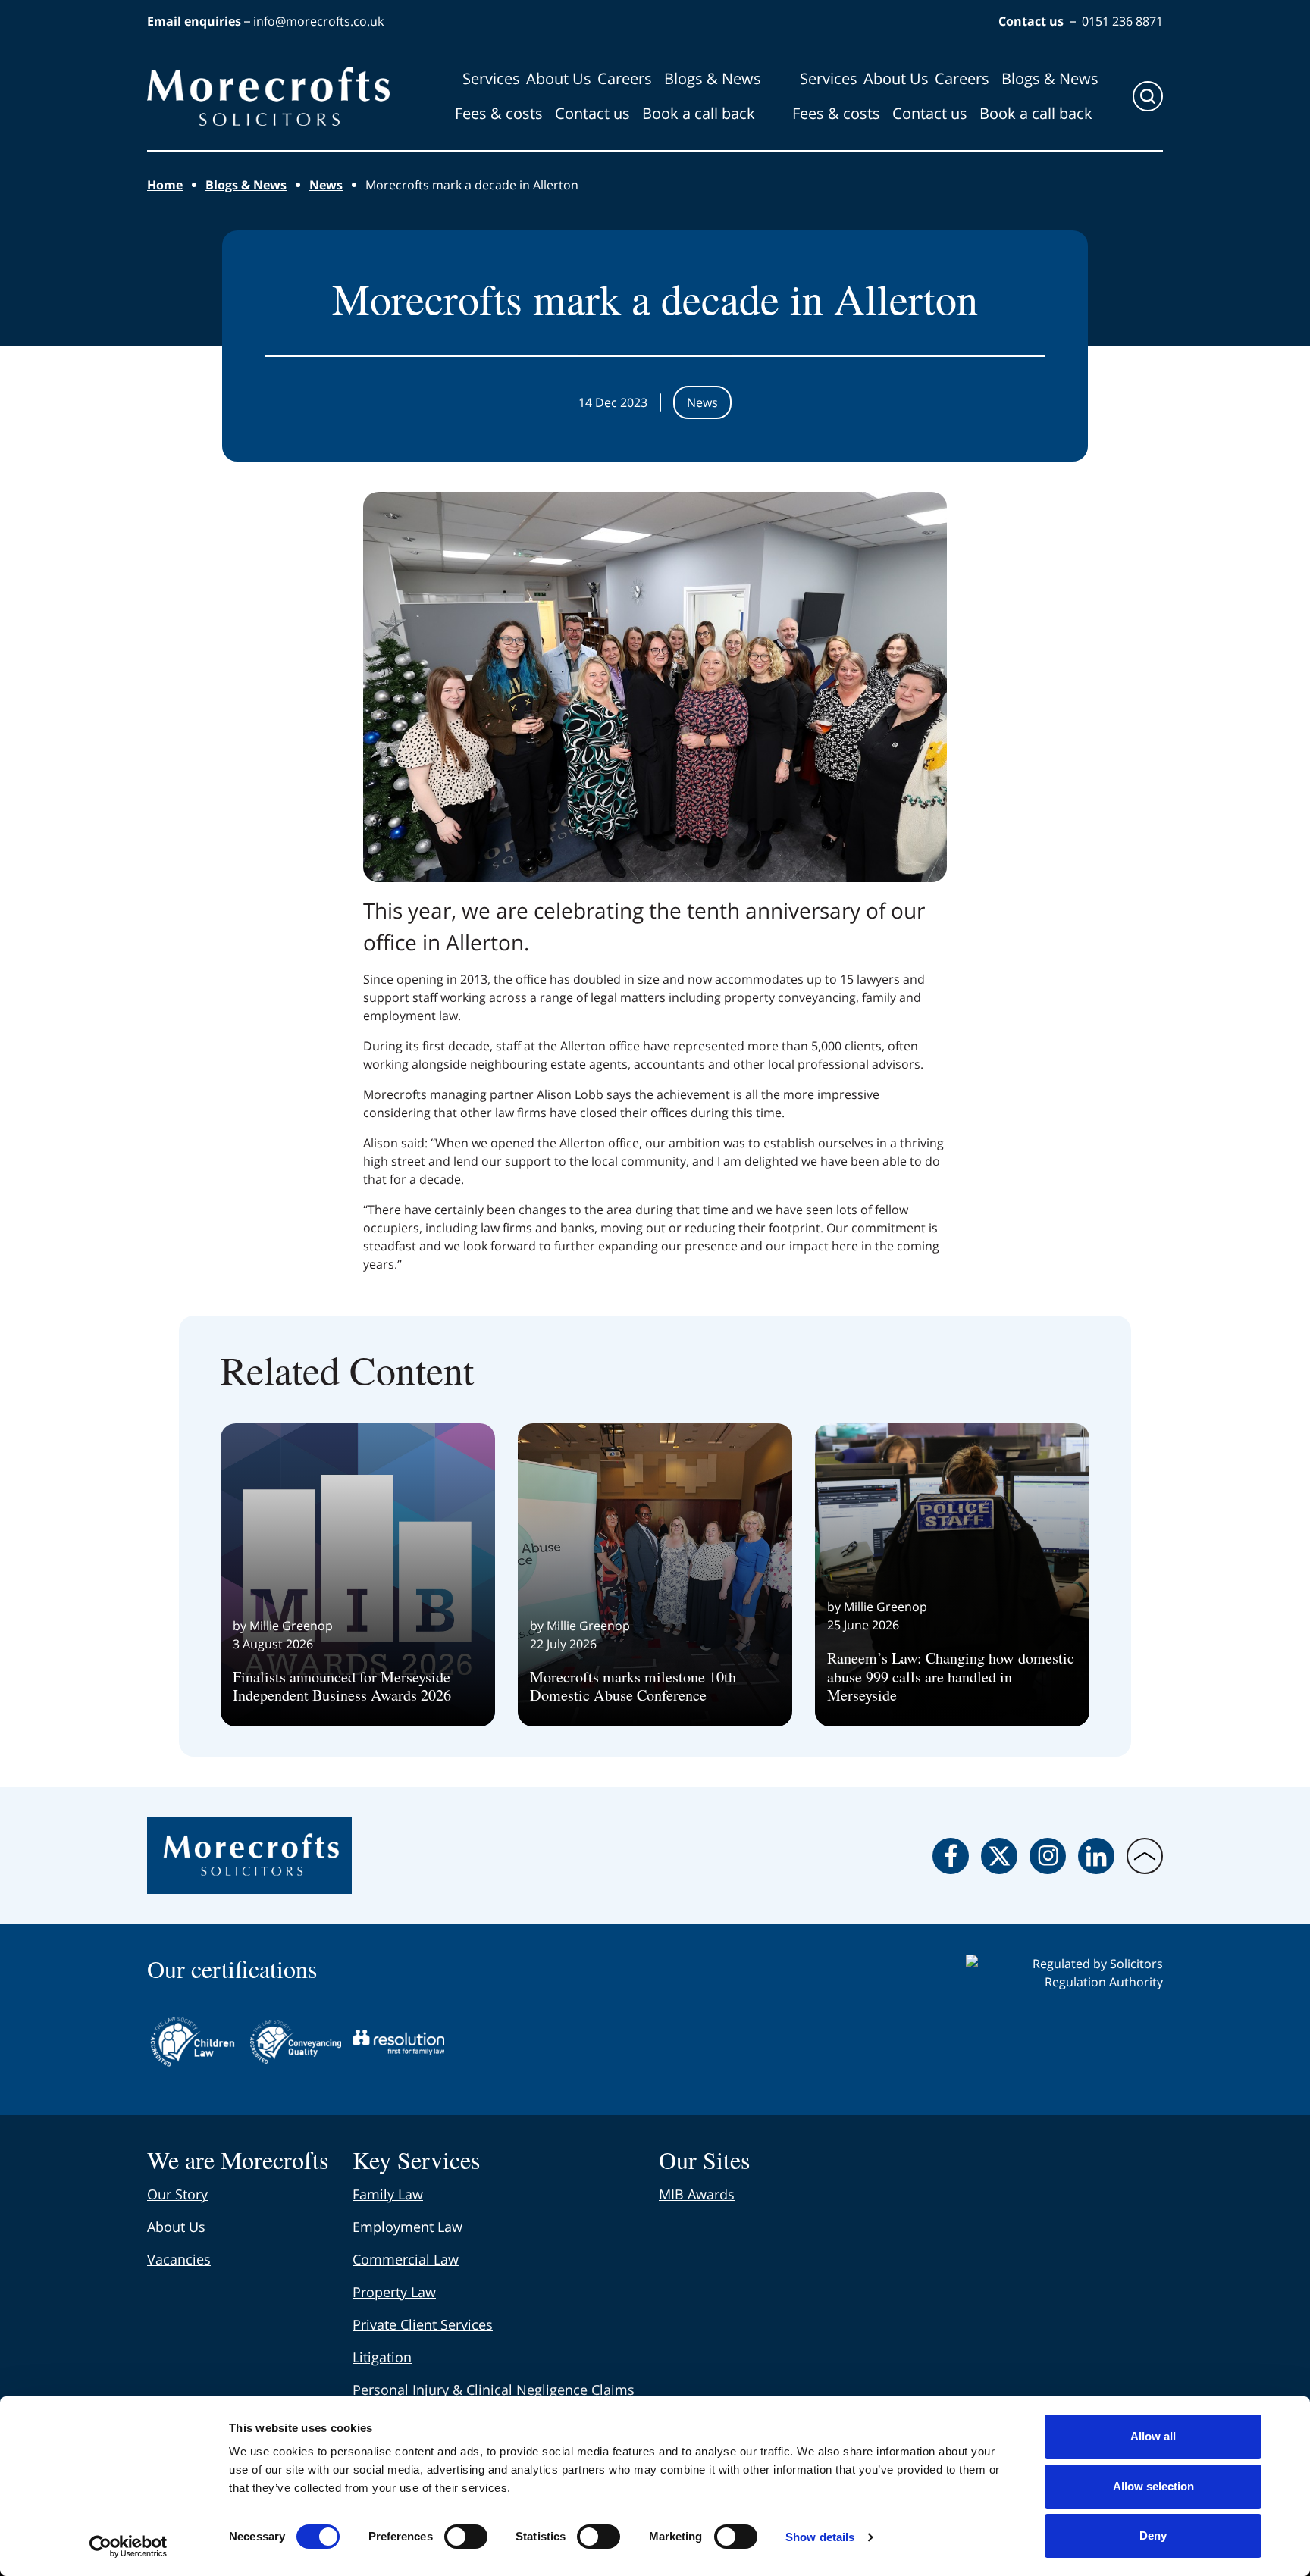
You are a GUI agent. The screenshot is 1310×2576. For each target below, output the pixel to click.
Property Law (394, 2292)
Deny (1153, 2535)
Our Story (177, 2194)
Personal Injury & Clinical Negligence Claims (494, 2390)
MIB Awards (697, 2194)
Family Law (388, 2194)
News (326, 185)
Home (165, 185)
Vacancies (179, 2259)
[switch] (466, 2537)
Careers (625, 78)
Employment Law (407, 2227)
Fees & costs (499, 113)
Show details (820, 2537)
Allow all (1153, 2436)
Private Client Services (423, 2324)
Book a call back (699, 113)
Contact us (592, 113)
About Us (559, 78)
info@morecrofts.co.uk (318, 21)
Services (491, 78)
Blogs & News (713, 78)
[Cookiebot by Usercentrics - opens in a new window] (128, 2546)
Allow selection (1153, 2486)
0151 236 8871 (1122, 21)
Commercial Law (406, 2259)
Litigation (382, 2357)
